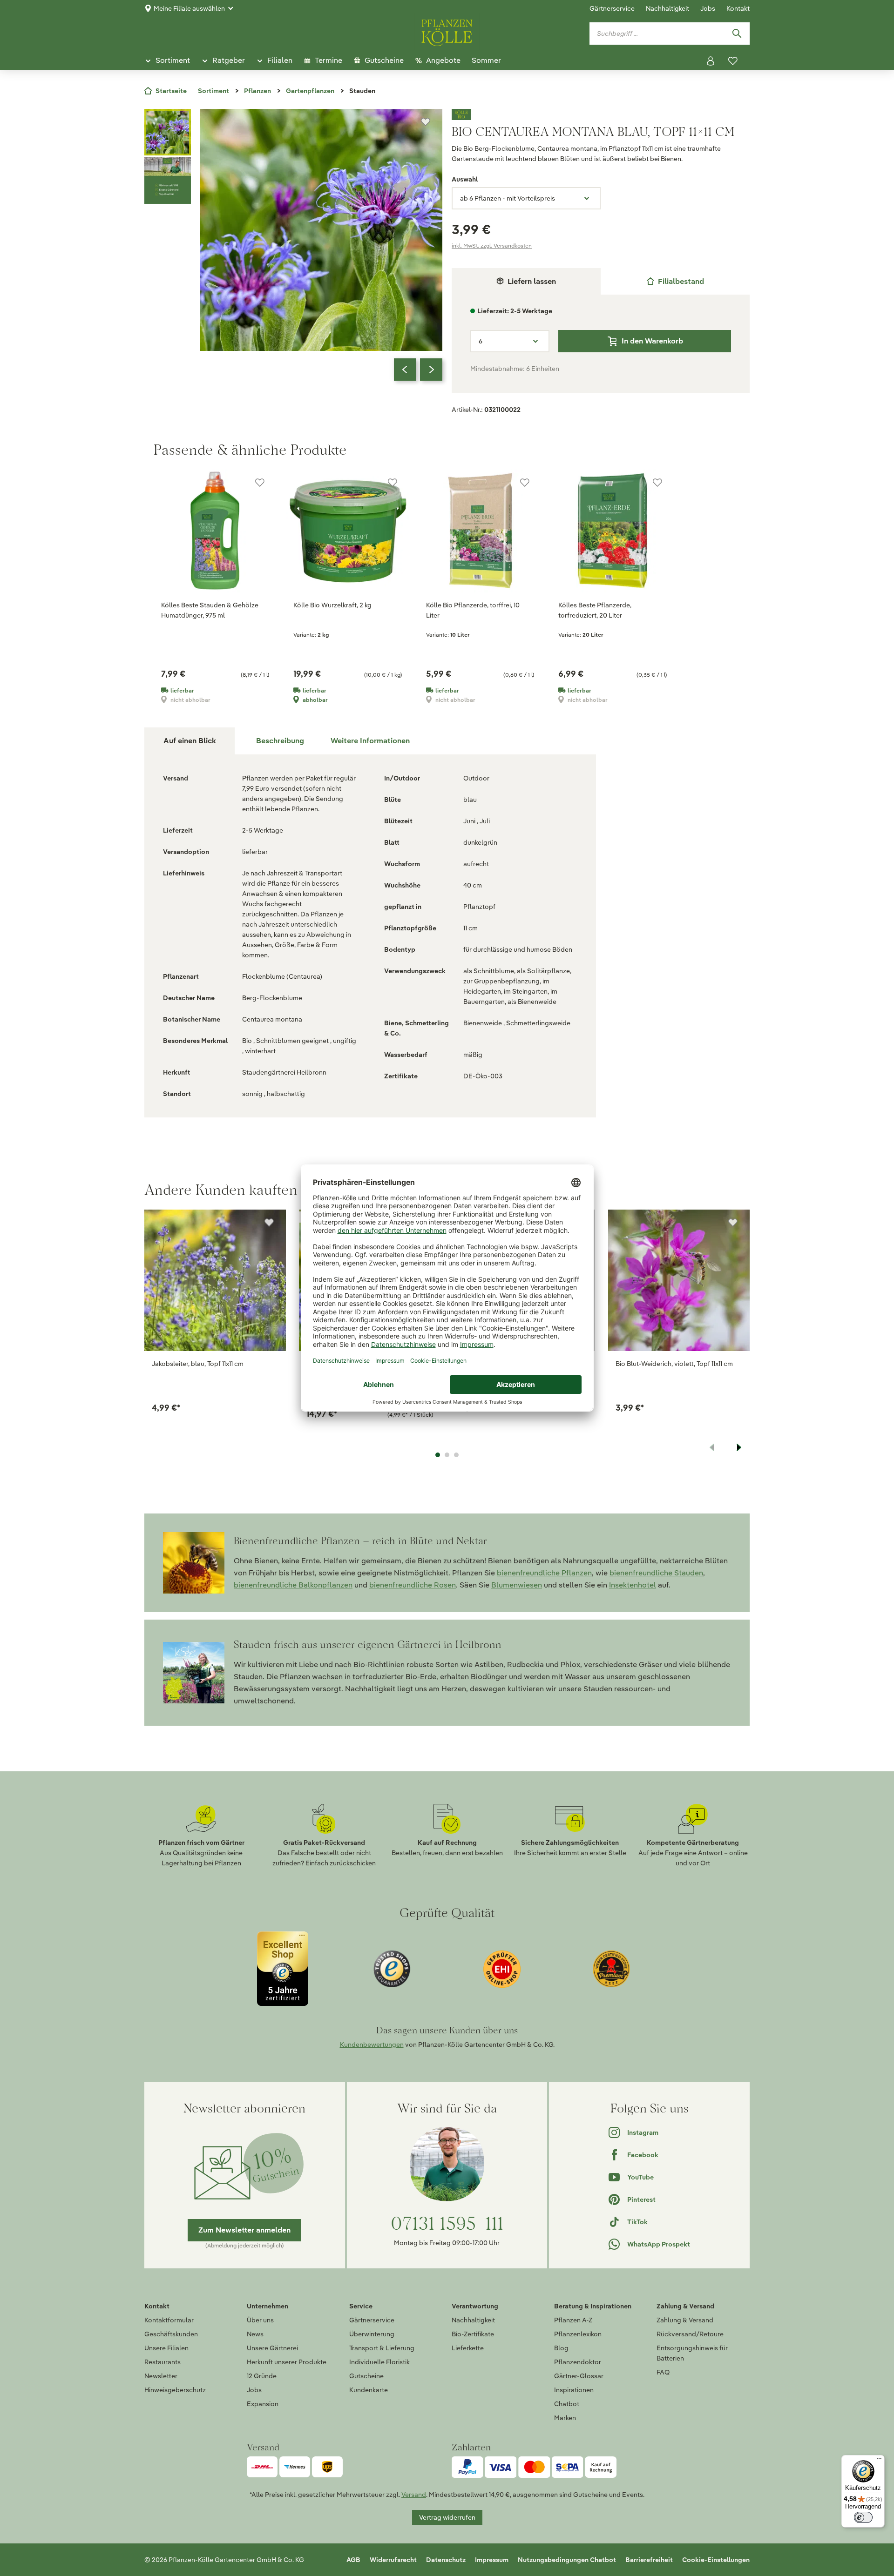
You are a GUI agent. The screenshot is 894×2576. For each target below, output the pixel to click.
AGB (353, 2560)
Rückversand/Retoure (690, 2334)
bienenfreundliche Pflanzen (544, 1573)
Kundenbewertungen (372, 2045)
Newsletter (161, 2376)
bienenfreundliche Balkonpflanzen (293, 1585)
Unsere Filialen (166, 2348)
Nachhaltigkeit (667, 8)
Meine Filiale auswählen (189, 8)
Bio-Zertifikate (473, 2334)
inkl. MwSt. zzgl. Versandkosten (492, 245)
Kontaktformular (169, 2320)
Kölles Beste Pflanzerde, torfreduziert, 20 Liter (595, 610)
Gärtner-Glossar (579, 2376)
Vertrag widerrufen (447, 2517)
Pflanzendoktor (578, 2362)
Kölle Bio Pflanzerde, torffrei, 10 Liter (473, 610)
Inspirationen (574, 2390)
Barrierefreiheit (649, 2560)
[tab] (675, 281)
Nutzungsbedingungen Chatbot (567, 2560)
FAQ (663, 2372)
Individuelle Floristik (379, 2362)
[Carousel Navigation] (418, 370)
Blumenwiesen (517, 1585)
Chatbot (567, 2404)
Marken (565, 2418)
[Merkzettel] (733, 61)
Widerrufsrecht (393, 2560)
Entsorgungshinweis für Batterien (692, 2353)
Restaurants (163, 2362)
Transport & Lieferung (382, 2348)
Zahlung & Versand (685, 2320)
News (255, 2334)
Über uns (260, 2320)
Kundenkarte (369, 2390)
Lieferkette (468, 2348)
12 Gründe (262, 2376)
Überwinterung (372, 2334)
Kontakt (738, 8)
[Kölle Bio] (601, 114)
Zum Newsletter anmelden (244, 2230)
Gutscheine (366, 2376)
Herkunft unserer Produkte (287, 2362)
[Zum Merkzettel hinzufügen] (426, 122)
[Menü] (879, 2461)
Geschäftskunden (171, 2334)
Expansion (263, 2404)
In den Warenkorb (652, 341)
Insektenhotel (633, 1585)
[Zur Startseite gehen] (447, 31)
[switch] (863, 2517)
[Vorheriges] (405, 370)
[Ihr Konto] (711, 61)
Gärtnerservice (612, 8)
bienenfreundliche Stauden (656, 1573)
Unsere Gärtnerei (272, 2348)
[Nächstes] (431, 370)
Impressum (492, 2560)
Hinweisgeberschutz (175, 2390)
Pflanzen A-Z (573, 2320)
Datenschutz (446, 2560)
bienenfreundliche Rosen (413, 1585)
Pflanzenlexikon (578, 2334)
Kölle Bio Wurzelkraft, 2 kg (332, 605)
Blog (561, 2348)
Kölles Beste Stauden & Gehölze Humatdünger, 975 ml (210, 610)
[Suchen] (737, 34)
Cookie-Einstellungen (716, 2560)
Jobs (708, 8)
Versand (414, 2495)
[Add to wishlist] (269, 1223)
